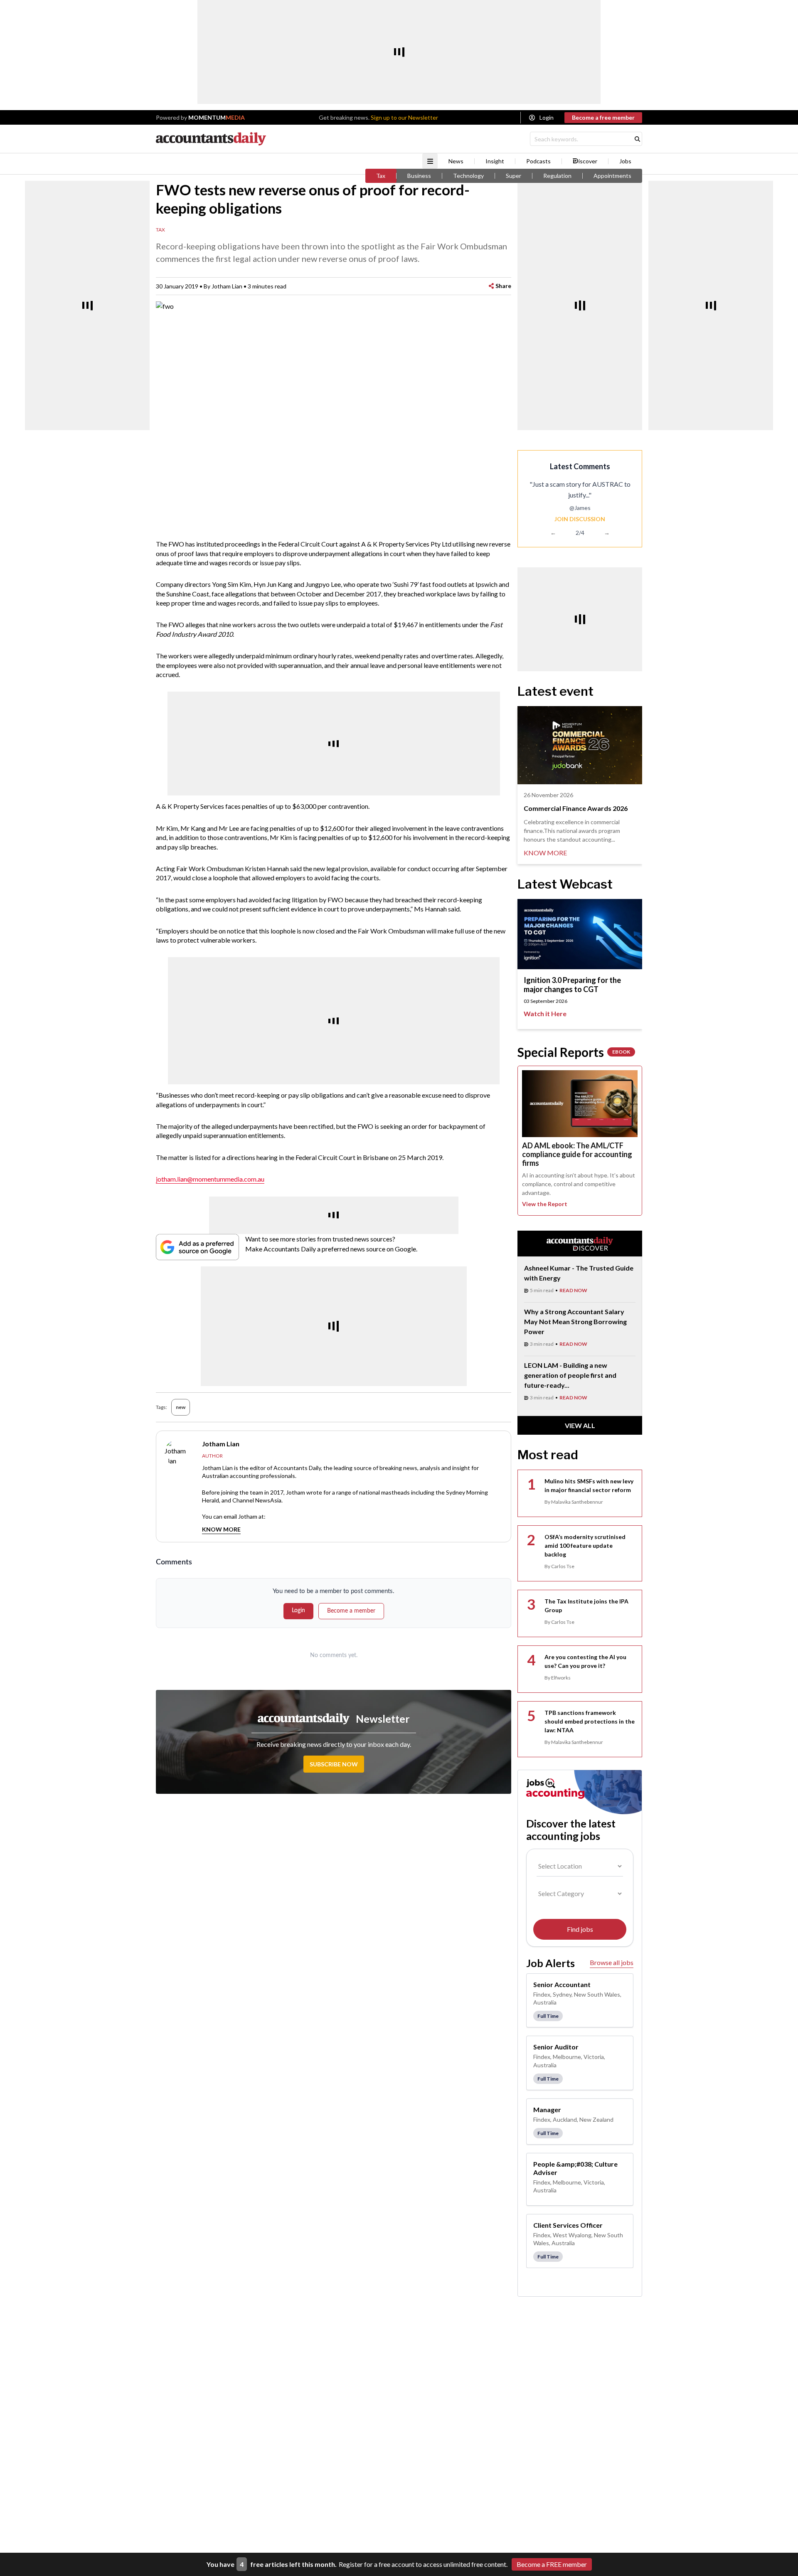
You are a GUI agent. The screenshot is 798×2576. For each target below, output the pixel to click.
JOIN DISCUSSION (580, 519)
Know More (221, 1529)
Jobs (625, 161)
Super (514, 176)
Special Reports (574, 1052)
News (456, 161)
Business (419, 176)
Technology (468, 176)
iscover (588, 161)
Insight (495, 161)
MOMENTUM (217, 117)
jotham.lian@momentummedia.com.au (210, 1179)
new (181, 1407)
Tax (381, 176)
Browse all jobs (612, 1962)
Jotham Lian (227, 286)
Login (547, 117)
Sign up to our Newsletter (404, 117)
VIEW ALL (580, 1425)
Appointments (612, 176)
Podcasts (538, 161)
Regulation (557, 176)
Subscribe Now (334, 1764)
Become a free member (603, 117)
